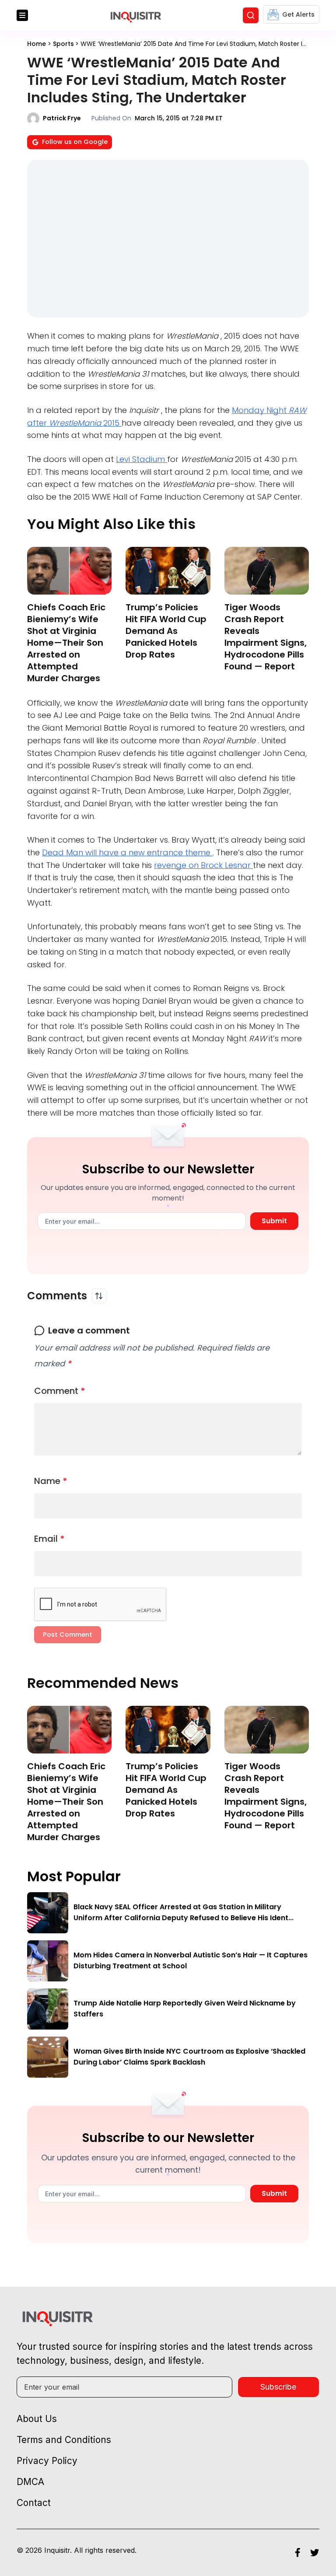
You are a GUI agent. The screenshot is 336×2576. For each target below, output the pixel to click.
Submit (274, 1221)
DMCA (30, 2482)
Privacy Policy (47, 2461)
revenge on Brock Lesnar (203, 865)
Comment (60, 1391)
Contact (34, 2503)
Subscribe (278, 2387)
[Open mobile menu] (22, 15)
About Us (37, 2419)
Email (49, 1539)
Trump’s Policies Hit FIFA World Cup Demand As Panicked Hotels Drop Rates (166, 631)
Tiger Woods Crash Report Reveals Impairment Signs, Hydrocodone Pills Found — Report (266, 637)
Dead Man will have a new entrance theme (127, 852)
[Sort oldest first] (99, 1296)
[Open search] (251, 15)
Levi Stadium (142, 459)
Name (51, 1481)
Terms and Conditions (64, 2440)
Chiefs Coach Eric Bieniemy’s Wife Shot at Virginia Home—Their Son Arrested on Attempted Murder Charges (66, 643)
